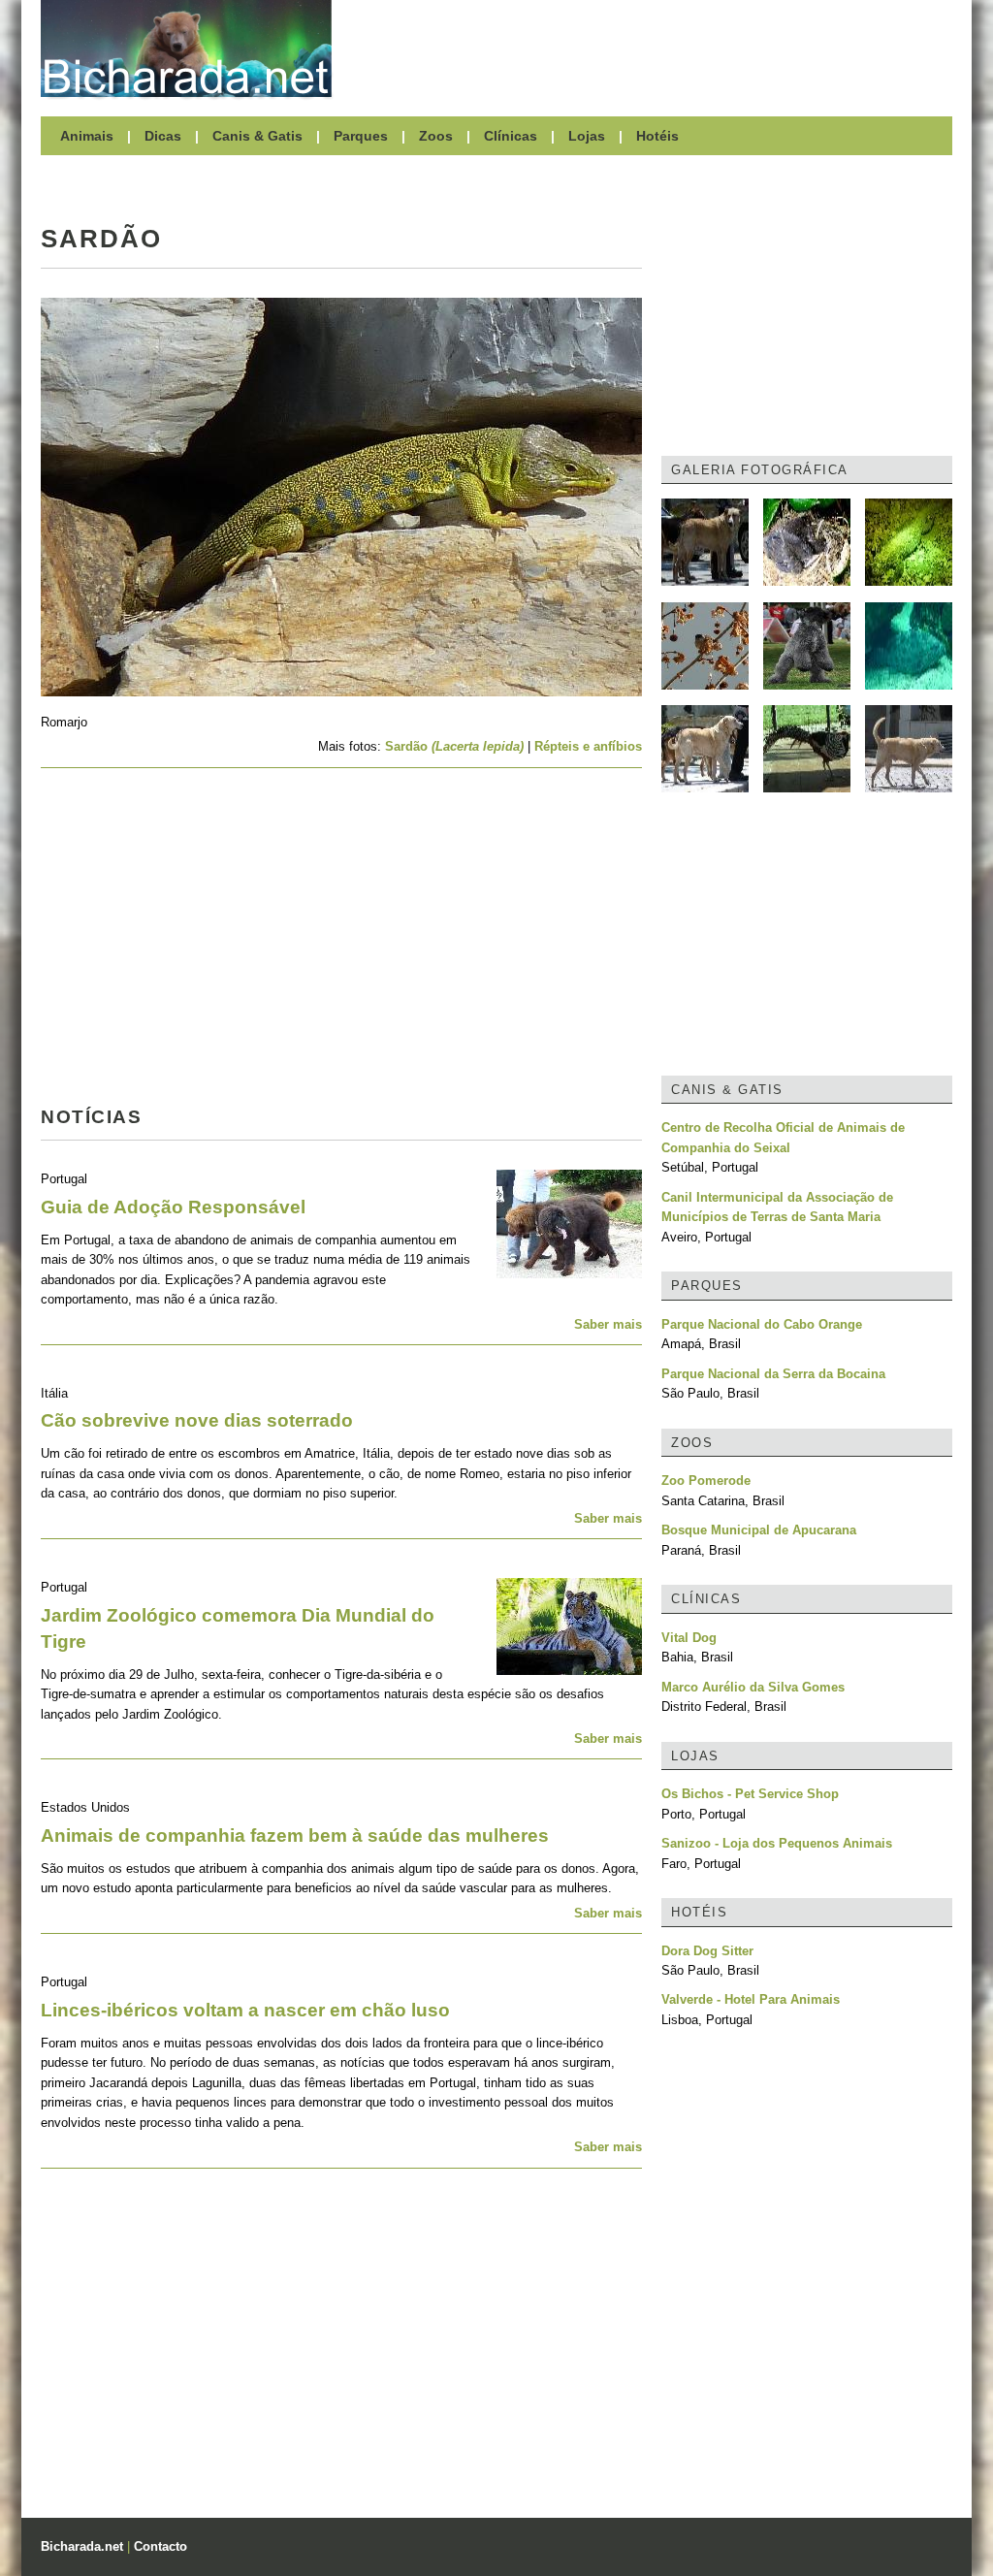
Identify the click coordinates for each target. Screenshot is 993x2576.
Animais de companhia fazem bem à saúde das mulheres (295, 1835)
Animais (87, 136)
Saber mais (608, 1324)
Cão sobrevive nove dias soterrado (197, 1420)
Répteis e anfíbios (588, 746)
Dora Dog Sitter (707, 1951)
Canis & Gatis (257, 136)
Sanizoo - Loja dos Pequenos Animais (777, 1843)
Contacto (160, 2546)
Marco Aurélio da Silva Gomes (753, 1687)
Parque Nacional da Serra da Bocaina (773, 1374)
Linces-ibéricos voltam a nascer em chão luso (245, 2010)
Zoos (436, 136)
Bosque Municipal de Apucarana (759, 1530)
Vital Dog (689, 1638)
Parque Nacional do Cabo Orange (762, 1324)
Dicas (163, 136)
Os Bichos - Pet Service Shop (750, 1794)
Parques (361, 136)
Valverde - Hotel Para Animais (751, 1999)
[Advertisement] (652, 48)
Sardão (454, 746)
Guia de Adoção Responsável (173, 1207)
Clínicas (511, 136)
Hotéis (657, 136)
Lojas (587, 136)
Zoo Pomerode (706, 1481)
